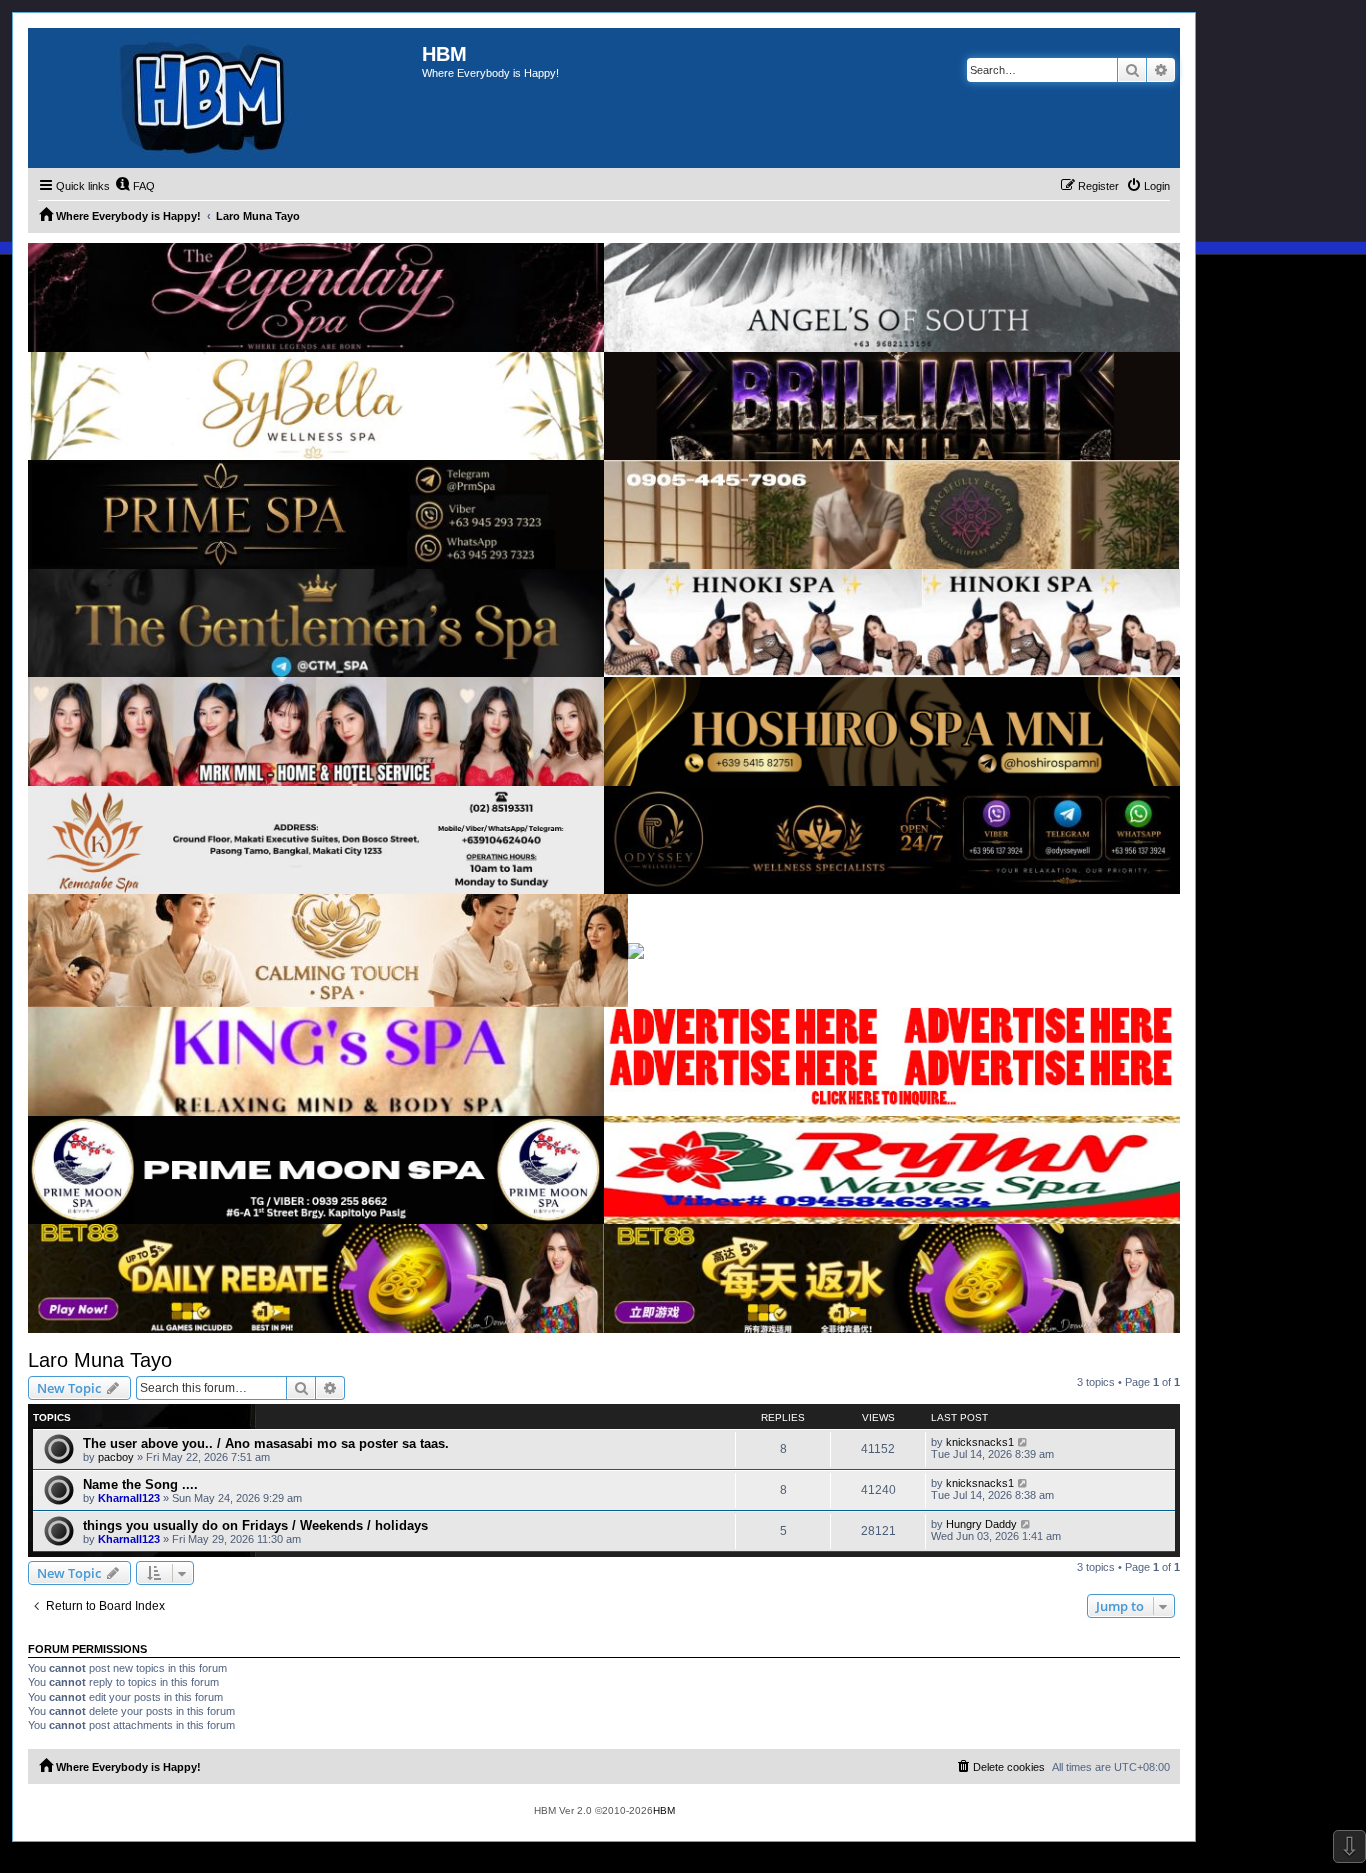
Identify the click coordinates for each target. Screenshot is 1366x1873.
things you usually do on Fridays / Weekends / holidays (255, 1525)
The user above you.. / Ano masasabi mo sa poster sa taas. (266, 1443)
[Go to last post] (1023, 1442)
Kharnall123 (129, 1498)
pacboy (116, 1457)
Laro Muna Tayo (100, 1360)
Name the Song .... (140, 1484)
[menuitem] (135, 186)
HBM (664, 1810)
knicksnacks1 (980, 1442)
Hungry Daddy (981, 1524)
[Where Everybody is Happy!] (225, 98)
